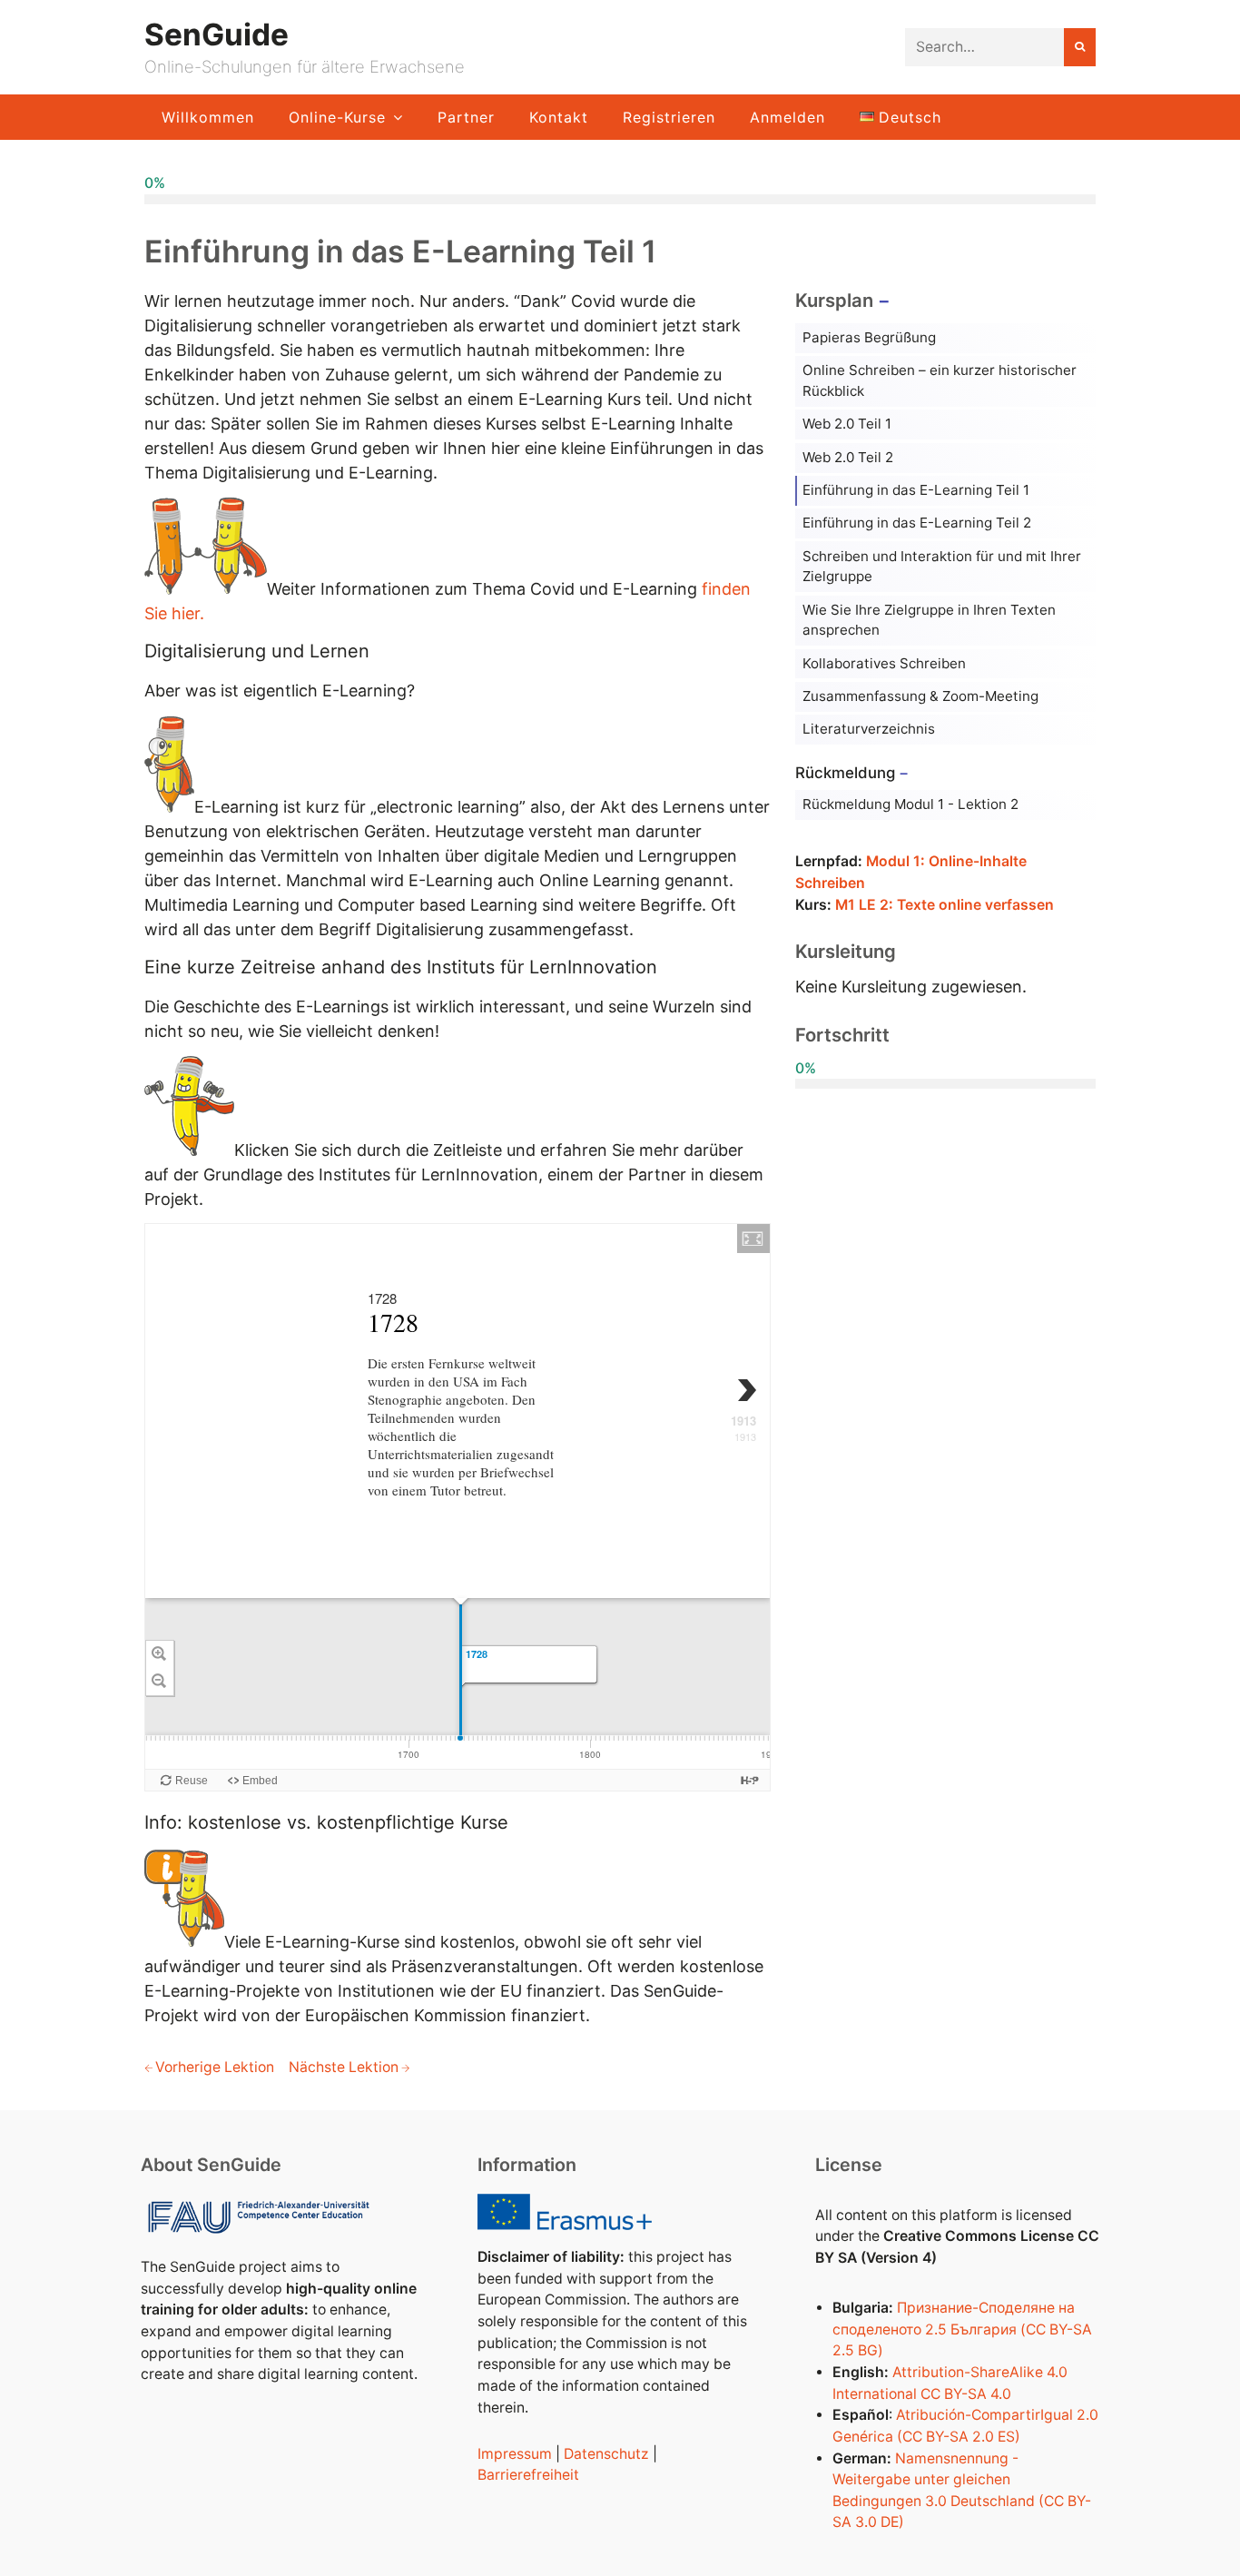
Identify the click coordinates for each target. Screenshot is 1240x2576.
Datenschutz (606, 2454)
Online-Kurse (337, 117)
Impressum (515, 2454)
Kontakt (559, 117)
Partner (466, 117)
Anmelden (787, 117)
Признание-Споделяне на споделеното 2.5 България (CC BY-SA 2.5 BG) (962, 2329)
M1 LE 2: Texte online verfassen (945, 905)
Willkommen (208, 117)
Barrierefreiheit (528, 2475)
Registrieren (669, 117)
